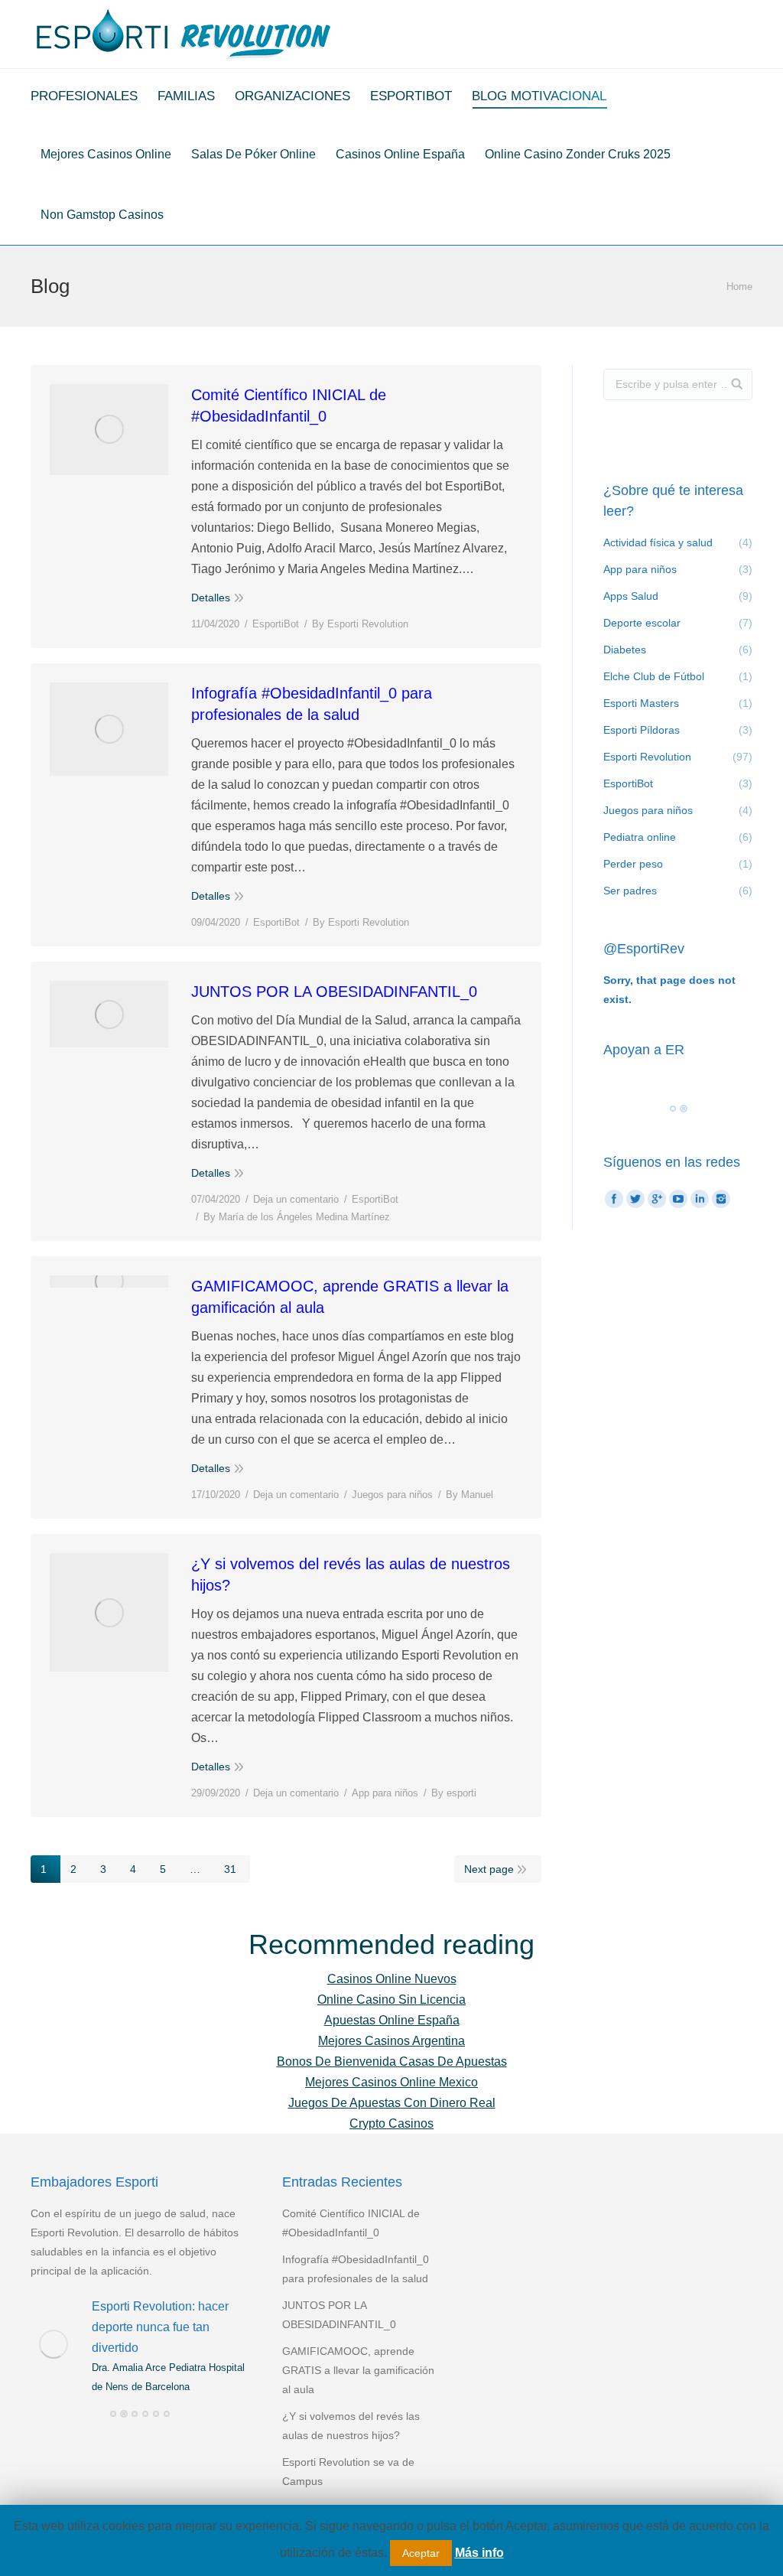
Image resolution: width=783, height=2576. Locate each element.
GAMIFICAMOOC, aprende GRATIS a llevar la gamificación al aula (350, 1297)
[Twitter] (635, 1199)
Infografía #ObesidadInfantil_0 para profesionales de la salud (312, 704)
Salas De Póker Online (253, 154)
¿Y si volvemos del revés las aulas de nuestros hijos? (351, 1575)
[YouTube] (678, 1199)
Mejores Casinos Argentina (391, 2041)
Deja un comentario (296, 1199)
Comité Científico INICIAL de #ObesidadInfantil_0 (289, 405)
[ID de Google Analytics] (657, 1199)
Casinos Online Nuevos (392, 1979)
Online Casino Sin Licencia (391, 2000)
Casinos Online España (400, 154)
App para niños (385, 1793)
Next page (489, 1869)
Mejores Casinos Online (106, 154)
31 (230, 1869)
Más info (479, 2553)
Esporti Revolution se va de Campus (348, 2472)
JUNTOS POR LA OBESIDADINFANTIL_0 (334, 992)
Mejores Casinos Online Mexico (391, 2082)
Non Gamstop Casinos (102, 215)
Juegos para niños (392, 1495)
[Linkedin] (700, 1199)
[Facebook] (614, 1199)
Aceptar (421, 2553)
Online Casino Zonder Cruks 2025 (578, 154)
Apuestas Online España (392, 2020)
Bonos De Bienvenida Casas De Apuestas (392, 2061)
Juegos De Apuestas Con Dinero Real (392, 2103)
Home (739, 287)
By (360, 624)
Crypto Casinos (391, 2123)
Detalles (211, 598)
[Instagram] (721, 1199)
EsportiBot (276, 624)
